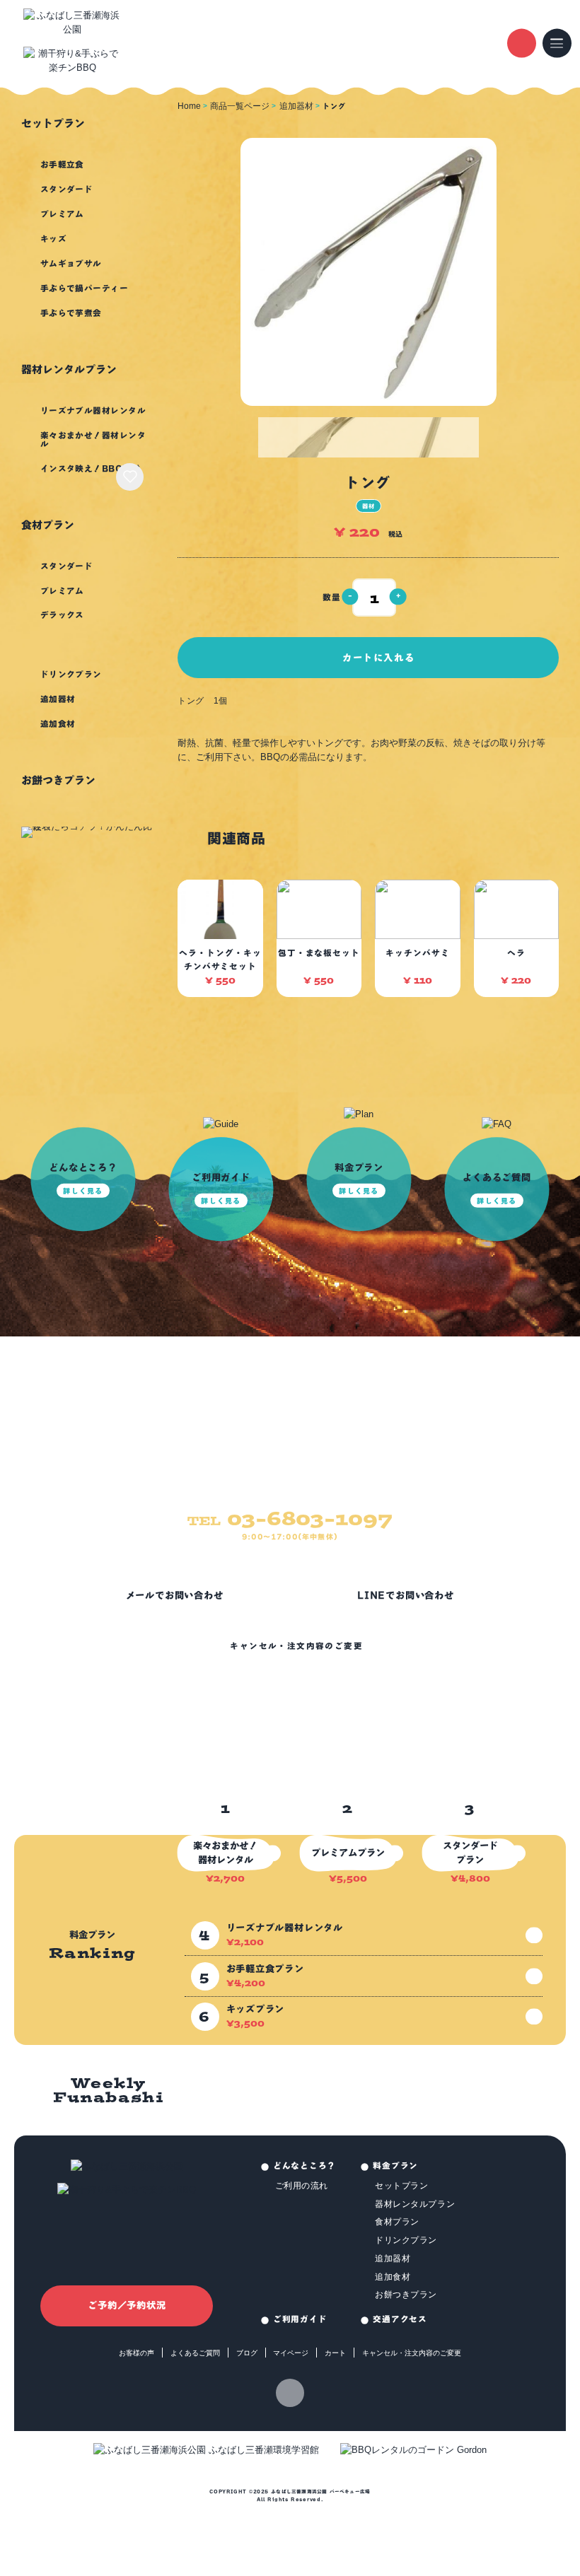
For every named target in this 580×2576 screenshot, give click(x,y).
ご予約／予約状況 (127, 2305)
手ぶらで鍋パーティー (85, 288)
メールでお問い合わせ (175, 1595)
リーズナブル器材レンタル (93, 410)
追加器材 (58, 699)
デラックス (62, 615)
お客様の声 (137, 2353)
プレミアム (62, 214)
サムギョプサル (71, 263)
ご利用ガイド (300, 2319)
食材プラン (48, 525)
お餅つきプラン (58, 780)
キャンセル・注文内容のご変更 (296, 1646)
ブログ (247, 2353)
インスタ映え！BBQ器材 (91, 468)
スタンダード (67, 189)
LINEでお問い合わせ (406, 1595)
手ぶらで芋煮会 (71, 313)
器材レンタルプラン (69, 369)
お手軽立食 (62, 164)
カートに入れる (378, 658)
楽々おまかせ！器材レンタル (93, 439)
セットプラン (53, 123)
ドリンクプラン (71, 674)
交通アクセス (400, 2319)
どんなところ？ (304, 2166)
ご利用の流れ (302, 2185)
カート (335, 2353)
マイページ (291, 2353)
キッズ (53, 239)
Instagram (290, 2393)
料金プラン (395, 2166)
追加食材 (58, 724)
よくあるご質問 (195, 2353)
